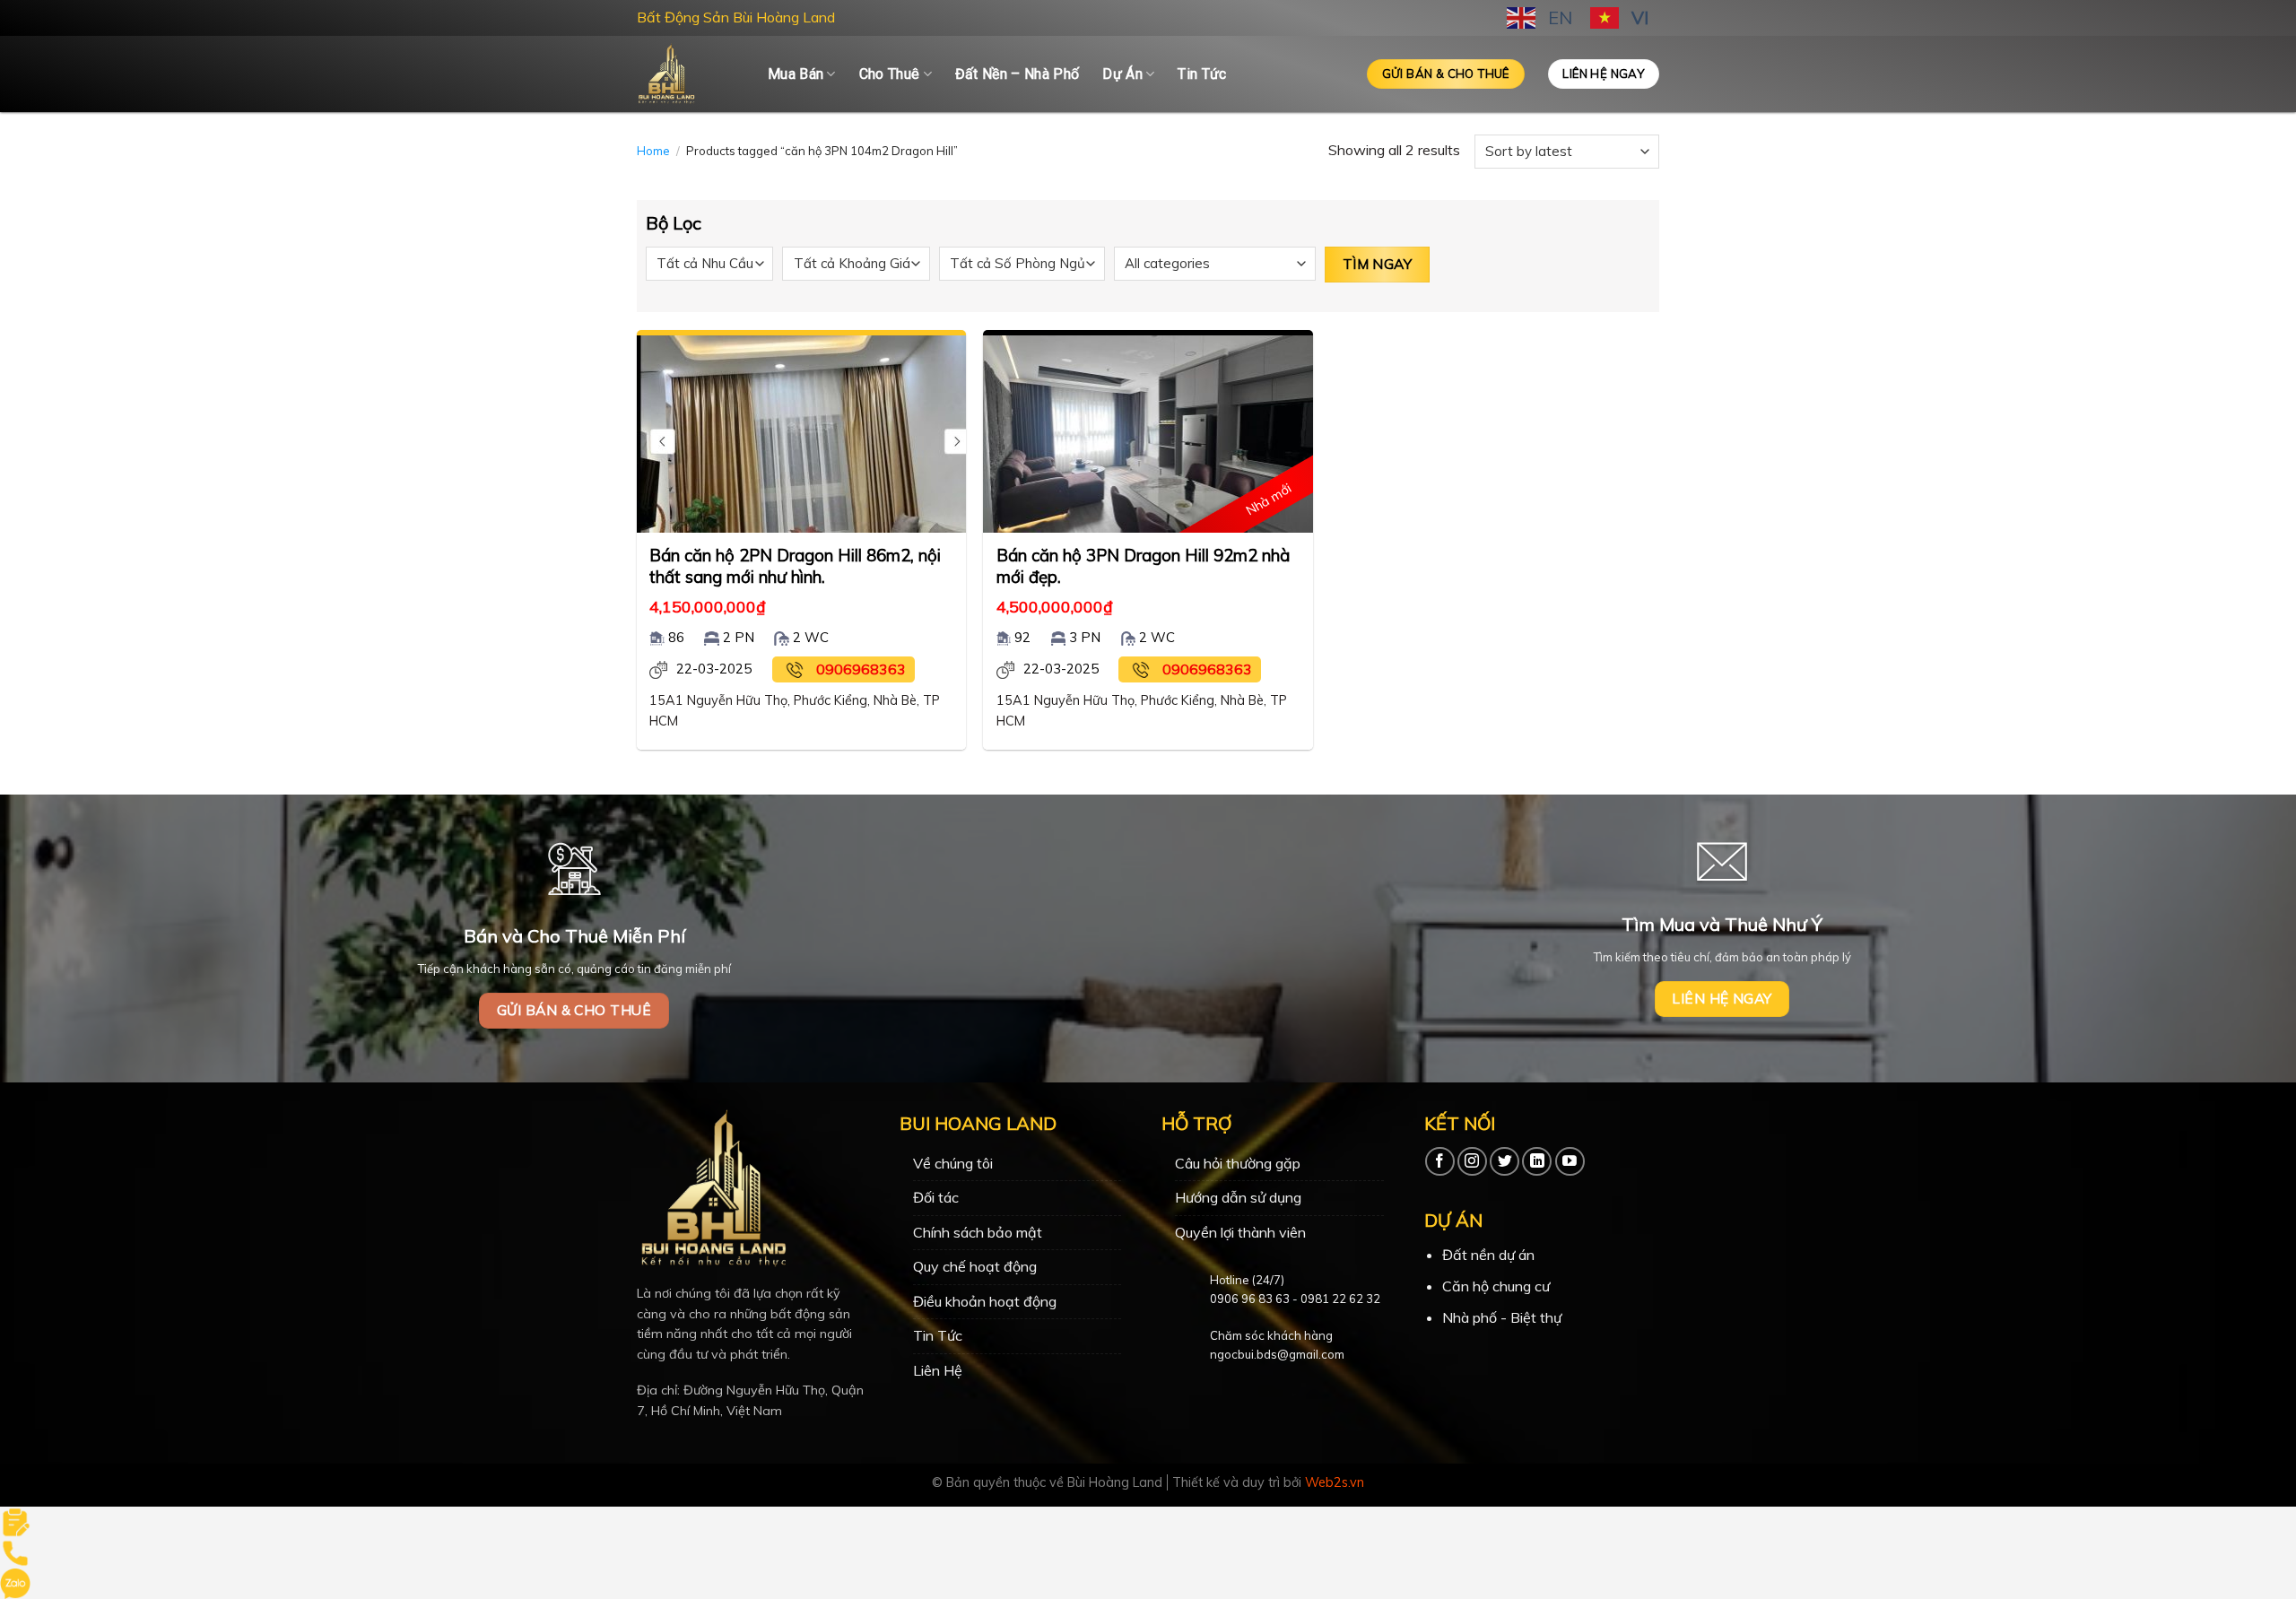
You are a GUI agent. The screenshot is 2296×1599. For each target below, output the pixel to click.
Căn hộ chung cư (1496, 1286)
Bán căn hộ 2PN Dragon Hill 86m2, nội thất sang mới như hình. (795, 566)
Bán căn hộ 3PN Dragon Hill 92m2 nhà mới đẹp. (1143, 566)
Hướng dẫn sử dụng (1238, 1197)
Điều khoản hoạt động (985, 1301)
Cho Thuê (890, 74)
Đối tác (936, 1197)
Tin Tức (1202, 74)
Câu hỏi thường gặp (1238, 1163)
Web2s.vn (1335, 1482)
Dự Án (1122, 74)
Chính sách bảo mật (978, 1232)
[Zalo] (15, 1582)
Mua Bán (796, 74)
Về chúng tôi (953, 1163)
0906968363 (861, 669)
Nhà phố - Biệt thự (1502, 1317)
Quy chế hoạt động (975, 1266)
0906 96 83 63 (1250, 1299)
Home (653, 151)
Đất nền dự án (1488, 1255)
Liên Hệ (938, 1370)
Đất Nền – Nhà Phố (1017, 74)
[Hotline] (15, 1551)
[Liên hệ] (15, 1520)
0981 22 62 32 (1340, 1299)
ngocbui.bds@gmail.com (1277, 1354)
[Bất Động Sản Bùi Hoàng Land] (689, 74)
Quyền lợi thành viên (1240, 1232)
